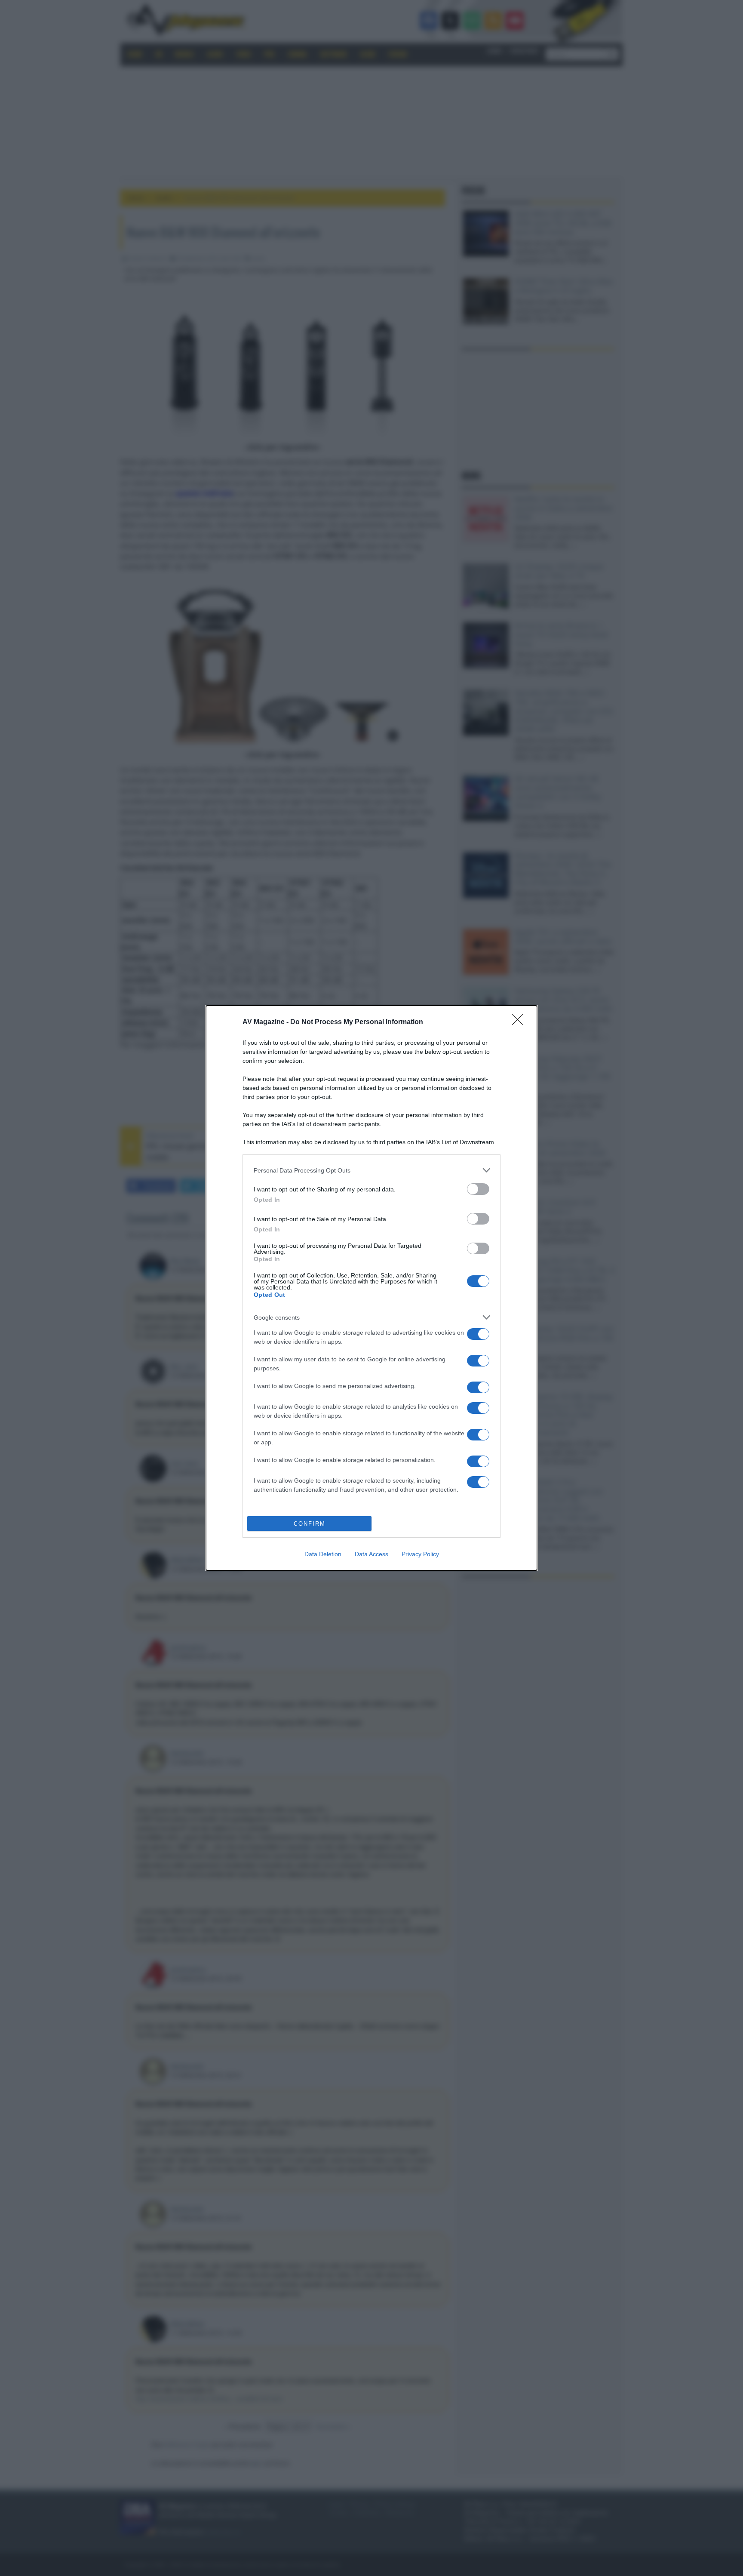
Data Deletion (323, 1554)
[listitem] (371, 1170)
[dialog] (371, 1288)
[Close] (520, 1022)
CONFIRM (310, 1524)
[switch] (478, 1189)
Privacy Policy (420, 1554)
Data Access (371, 1554)
